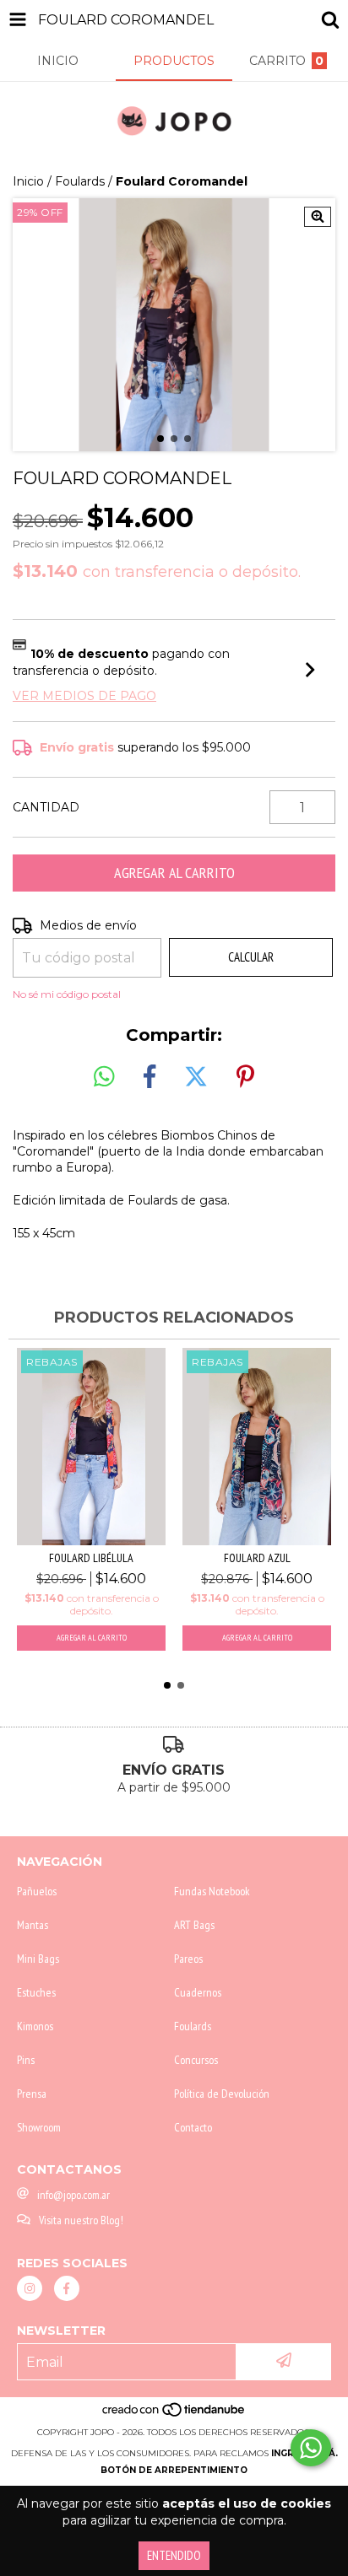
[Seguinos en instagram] (30, 2288)
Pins (26, 2060)
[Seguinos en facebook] (67, 2288)
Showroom (39, 2127)
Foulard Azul (257, 1558)
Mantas (33, 1925)
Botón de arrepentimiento (174, 2470)
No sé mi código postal (67, 994)
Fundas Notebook (212, 1891)
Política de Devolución (222, 2094)
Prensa (32, 2094)
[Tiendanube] (174, 2415)
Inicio (28, 181)
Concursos (196, 2060)
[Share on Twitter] (196, 1077)
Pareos (188, 1959)
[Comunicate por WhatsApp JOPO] (311, 2448)
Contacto (193, 2127)
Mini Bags (38, 1959)
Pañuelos (37, 1891)
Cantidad (46, 807)
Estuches (36, 1992)
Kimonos (35, 2026)
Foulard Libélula (91, 1558)
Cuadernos (198, 1992)
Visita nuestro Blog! (81, 2220)
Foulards (80, 181)
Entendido (174, 2555)
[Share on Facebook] (150, 1077)
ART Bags (194, 1925)
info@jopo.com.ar (73, 2195)
